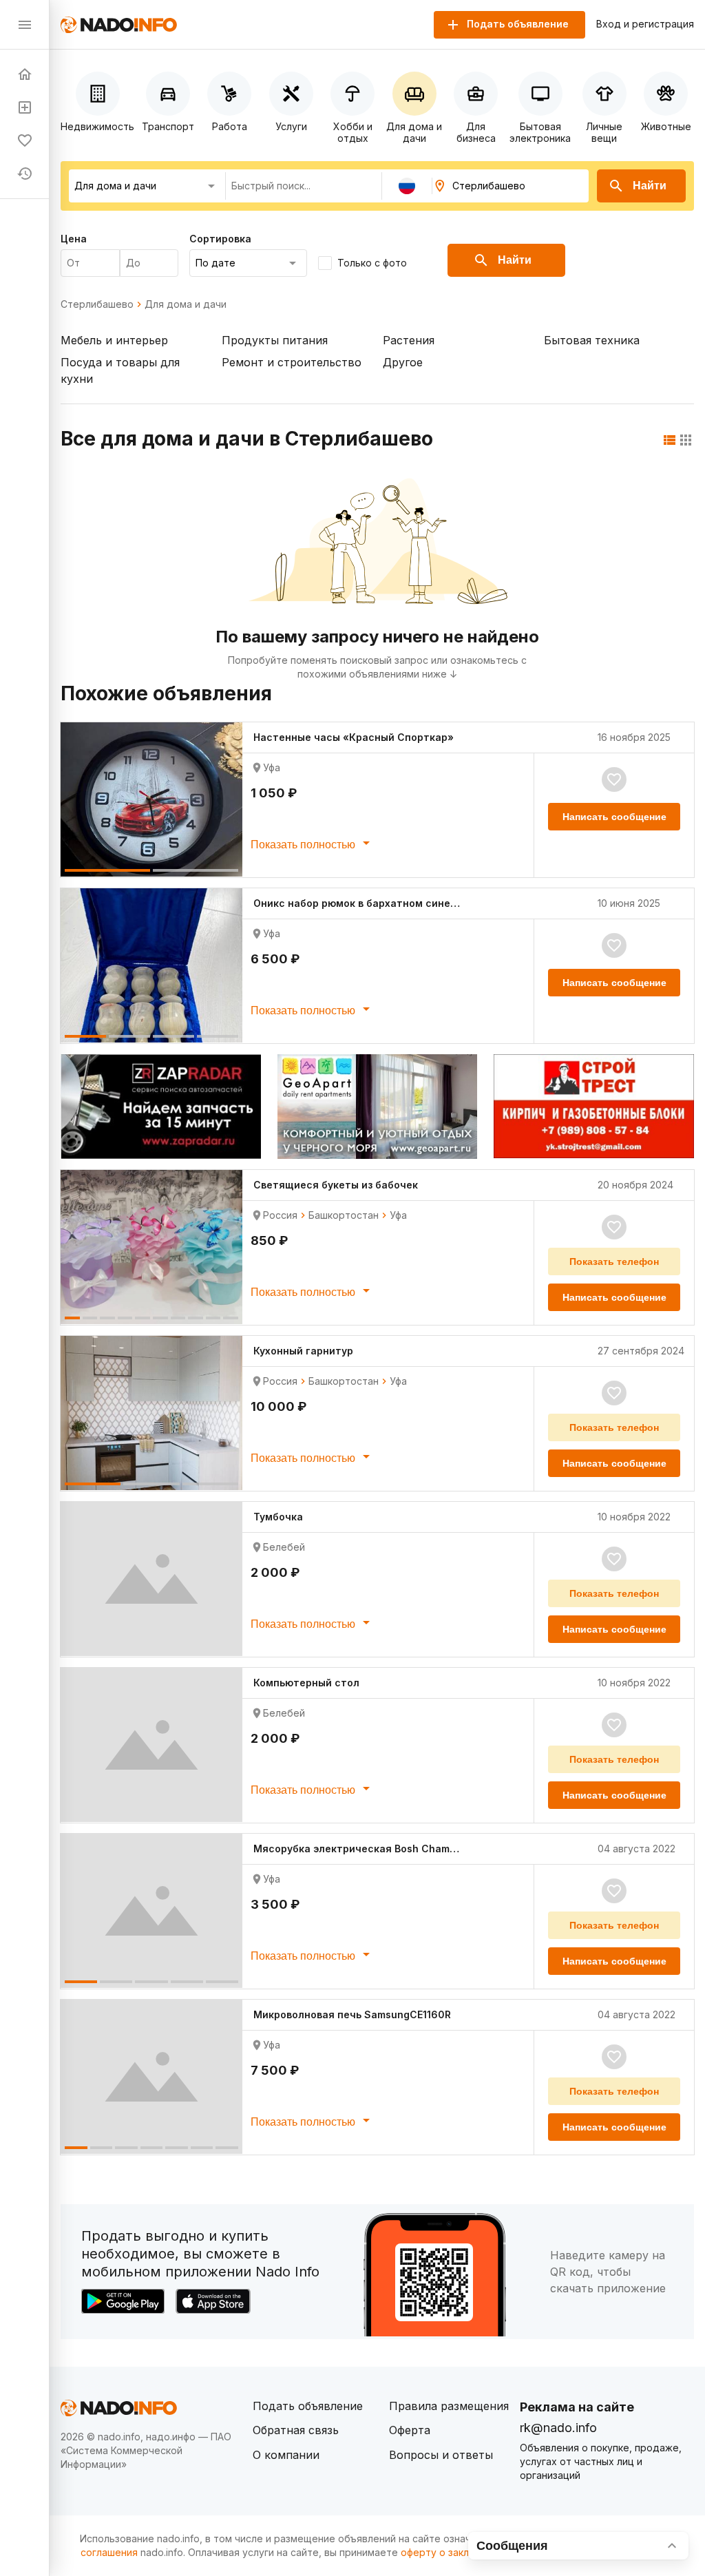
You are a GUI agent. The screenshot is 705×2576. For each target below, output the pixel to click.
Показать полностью (304, 845)
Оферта (410, 2430)
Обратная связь (296, 2430)
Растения (409, 340)
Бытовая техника (592, 340)
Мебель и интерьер (114, 340)
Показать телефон (614, 1261)
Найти (650, 186)
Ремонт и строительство (292, 362)
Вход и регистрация (645, 24)
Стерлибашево (97, 304)
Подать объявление (308, 2406)
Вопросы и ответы (441, 2455)
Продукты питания (275, 340)
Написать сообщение (614, 817)
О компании (286, 2455)
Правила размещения (449, 2406)
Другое (403, 362)
